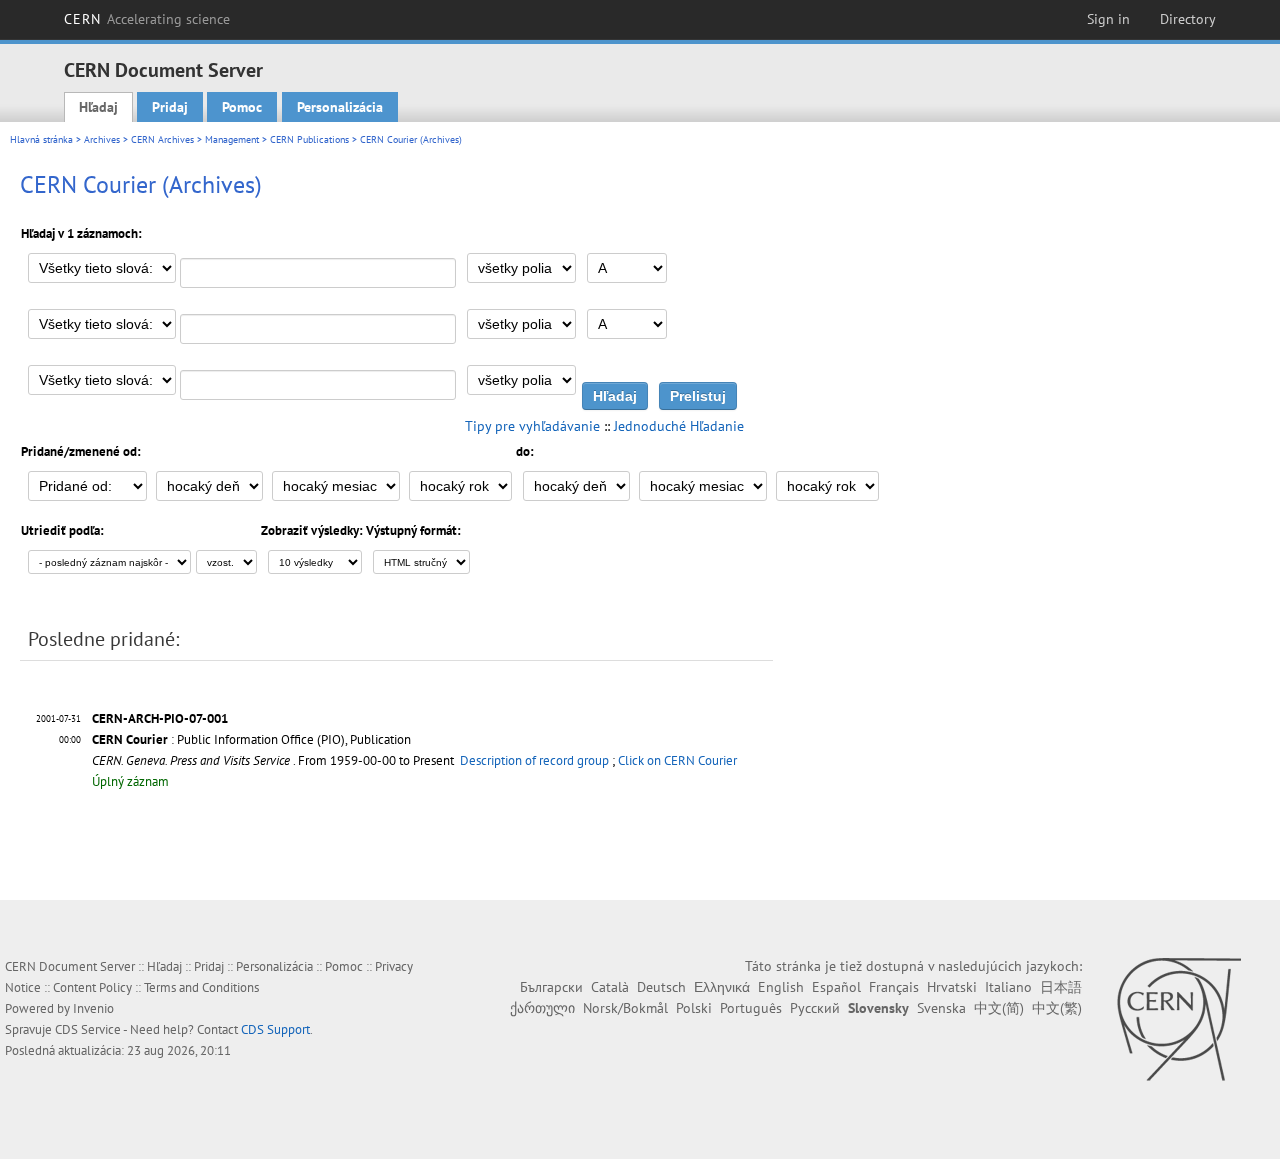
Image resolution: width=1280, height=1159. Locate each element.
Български (551, 987)
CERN (147, 19)
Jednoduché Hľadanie (679, 426)
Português (751, 1008)
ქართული (542, 1008)
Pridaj (170, 107)
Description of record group (534, 760)
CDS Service (88, 1029)
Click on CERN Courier (677, 760)
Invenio (93, 1008)
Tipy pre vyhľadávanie (532, 426)
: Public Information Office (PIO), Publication (251, 739)
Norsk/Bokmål (625, 1008)
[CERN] (1178, 1019)
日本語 (1061, 987)
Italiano (1008, 987)
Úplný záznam (130, 781)
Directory (1188, 19)
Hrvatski (952, 987)
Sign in (1108, 19)
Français (894, 987)
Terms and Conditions (201, 987)
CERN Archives (162, 139)
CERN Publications (309, 139)
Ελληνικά (722, 987)
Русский (815, 1008)
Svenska (941, 1008)
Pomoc (242, 107)
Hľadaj (98, 107)
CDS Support (275, 1029)
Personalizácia (340, 107)
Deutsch (661, 987)
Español (836, 987)
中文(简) (999, 1008)
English (781, 987)
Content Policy (92, 987)
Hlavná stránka (41, 139)
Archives (102, 139)
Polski (694, 1008)
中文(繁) (1057, 1008)
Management (232, 139)
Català (610, 987)
